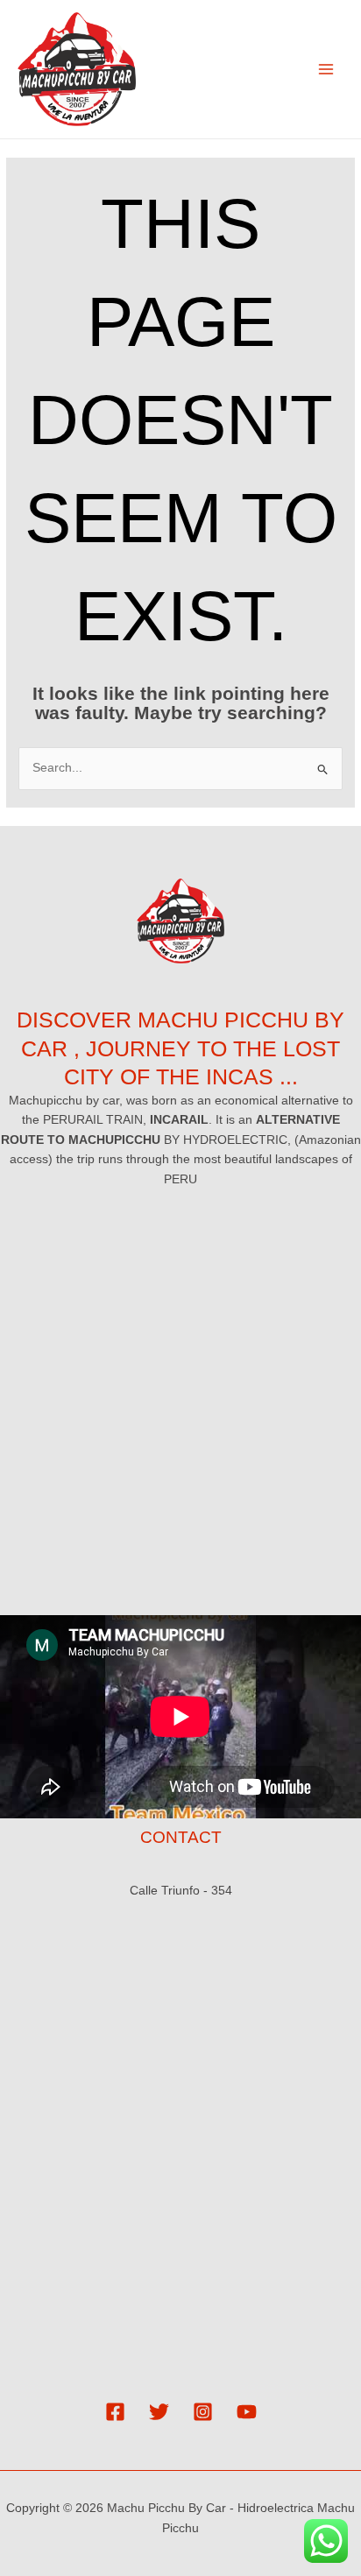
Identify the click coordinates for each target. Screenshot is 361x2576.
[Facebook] (115, 2412)
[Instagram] (203, 2412)
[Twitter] (159, 2412)
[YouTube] (247, 2412)
